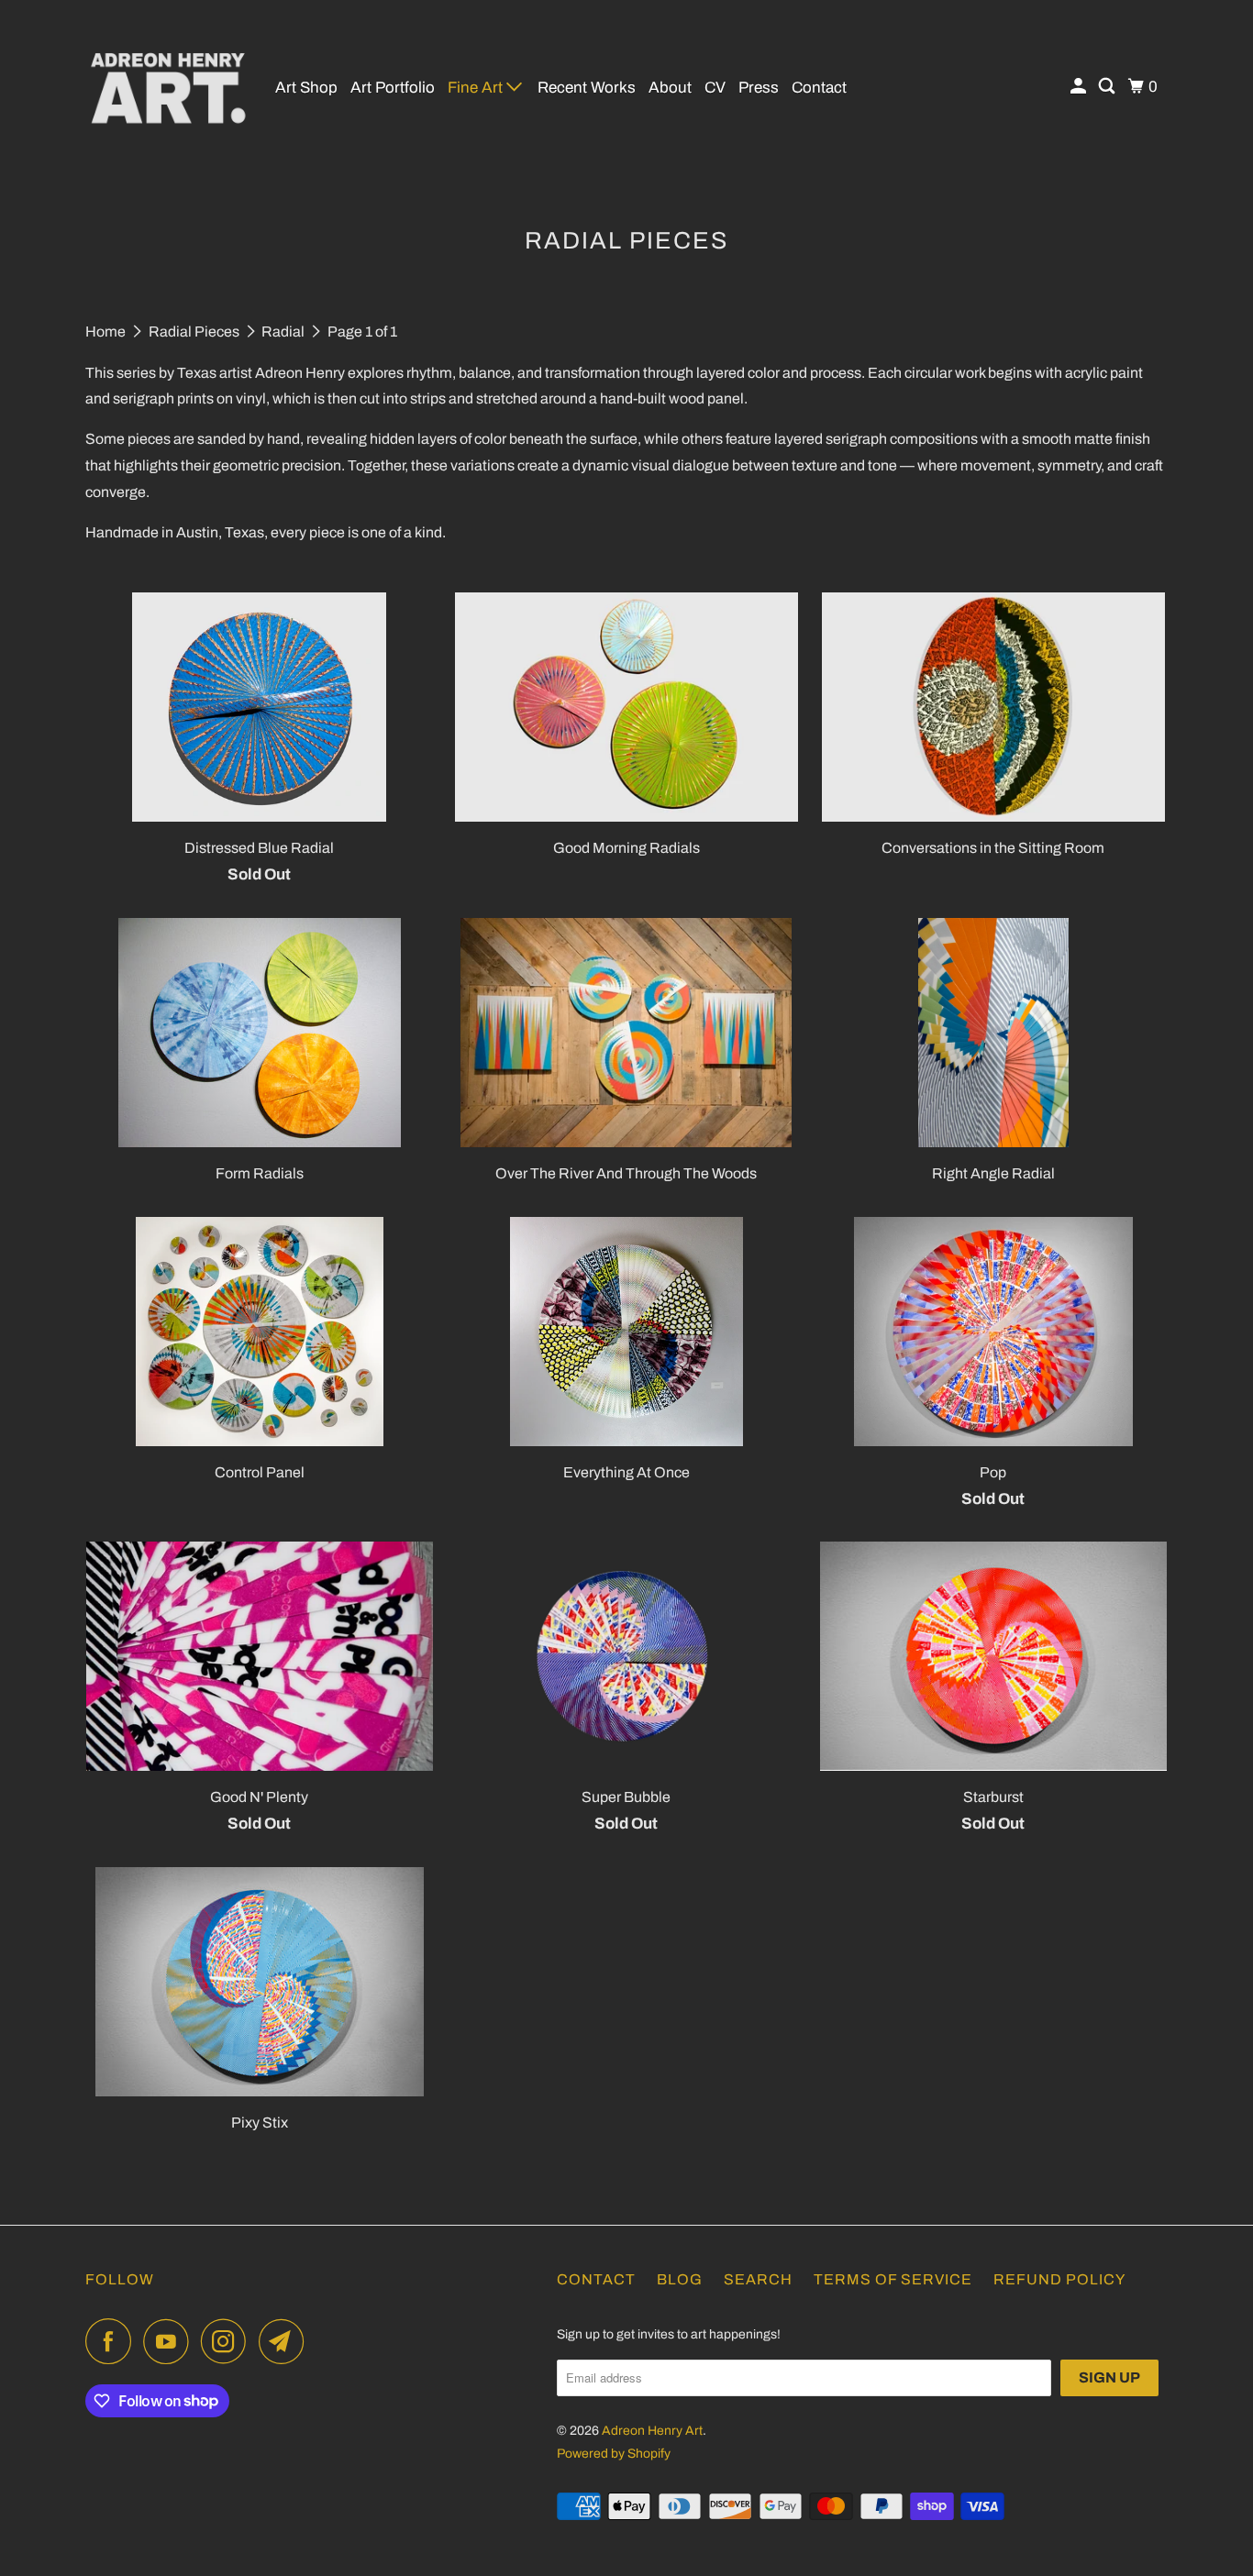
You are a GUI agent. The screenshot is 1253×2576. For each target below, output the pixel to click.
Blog (680, 2279)
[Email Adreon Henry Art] (286, 2341)
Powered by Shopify (614, 2454)
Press (759, 88)
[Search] (1108, 87)
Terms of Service (893, 2279)
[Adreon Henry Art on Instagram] (228, 2341)
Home (107, 332)
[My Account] (1080, 87)
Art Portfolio (393, 88)
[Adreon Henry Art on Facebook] (113, 2341)
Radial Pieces (195, 332)
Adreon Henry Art (652, 2431)
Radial (284, 332)
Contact (819, 88)
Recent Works (587, 88)
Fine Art (477, 88)
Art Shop (306, 88)
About (670, 88)
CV (715, 88)
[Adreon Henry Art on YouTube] (171, 2341)
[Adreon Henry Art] (168, 87)
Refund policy (1059, 2279)
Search (758, 2279)
